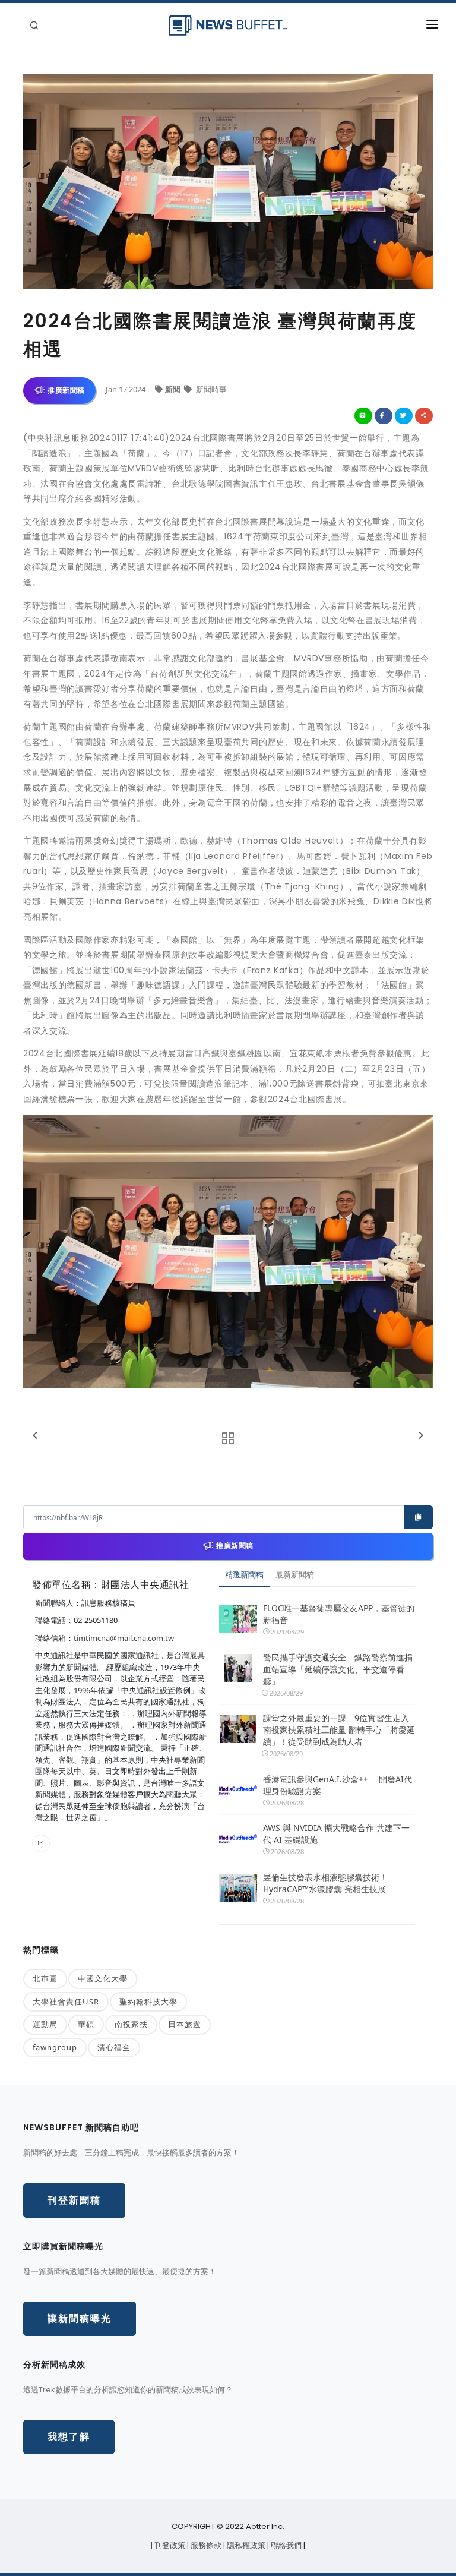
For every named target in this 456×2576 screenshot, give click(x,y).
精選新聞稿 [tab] (244, 1574)
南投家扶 (131, 2024)
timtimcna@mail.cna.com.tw (124, 1638)
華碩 (86, 2024)
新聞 (174, 389)
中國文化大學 (103, 1978)
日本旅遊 (185, 2024)
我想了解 (69, 2437)
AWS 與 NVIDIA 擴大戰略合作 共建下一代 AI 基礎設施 (336, 1834)
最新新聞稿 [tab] (295, 1574)
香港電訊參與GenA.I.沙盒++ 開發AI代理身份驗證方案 (338, 1785)
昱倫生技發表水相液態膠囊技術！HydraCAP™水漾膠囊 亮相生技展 (325, 1883)
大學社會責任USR (66, 2002)
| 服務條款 (205, 2545)
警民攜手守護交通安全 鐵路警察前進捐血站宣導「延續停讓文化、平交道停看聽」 (338, 1669)
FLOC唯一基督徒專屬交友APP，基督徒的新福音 (339, 1614)
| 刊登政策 (169, 2545)
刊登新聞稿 (74, 2200)
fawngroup (55, 2047)
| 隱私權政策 (245, 2545)
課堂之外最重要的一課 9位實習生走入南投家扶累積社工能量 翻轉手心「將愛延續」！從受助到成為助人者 (339, 1730)
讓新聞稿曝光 (80, 2318)
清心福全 (114, 2047)
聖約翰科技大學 (148, 2002)
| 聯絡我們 (285, 2545)
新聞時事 (210, 389)
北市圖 (45, 1978)
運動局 (45, 2024)
